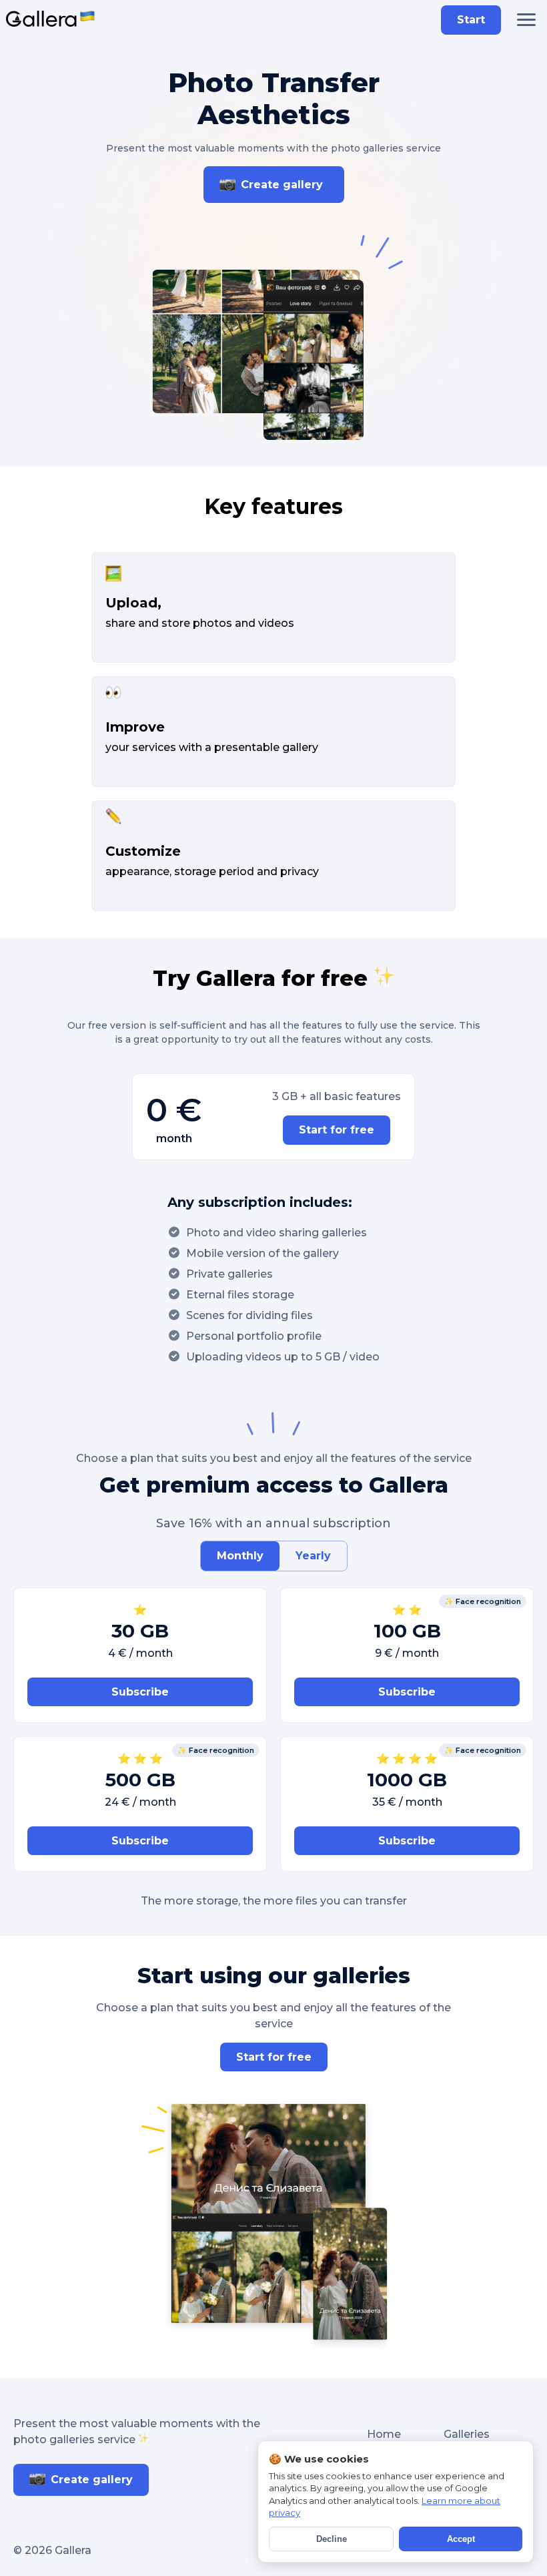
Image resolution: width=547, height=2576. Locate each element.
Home (384, 2434)
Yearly (313, 1556)
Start (471, 20)
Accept (461, 2539)
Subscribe (140, 1692)
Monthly (240, 1556)
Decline (332, 2539)
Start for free (337, 1130)
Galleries (467, 2434)
